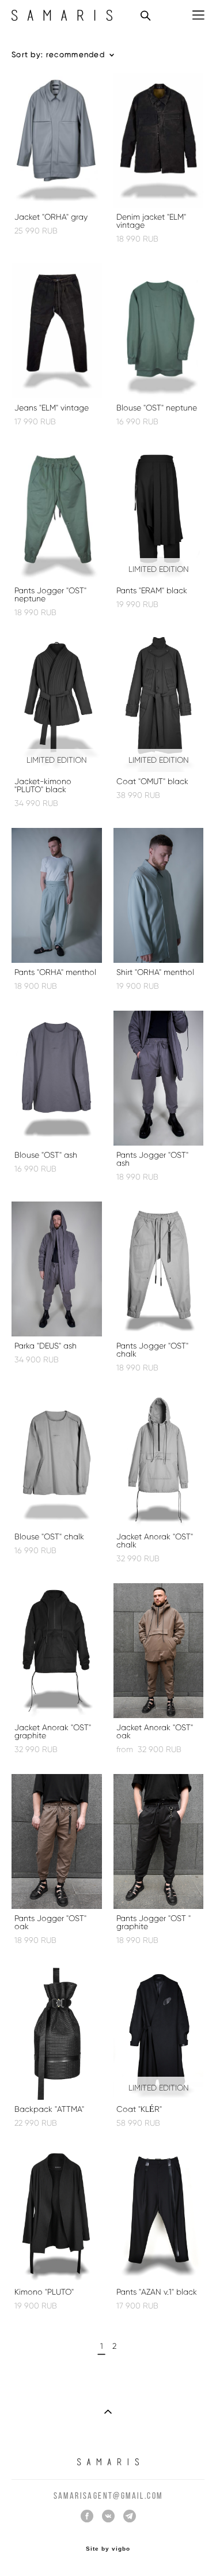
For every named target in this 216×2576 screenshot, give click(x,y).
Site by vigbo (108, 2549)
